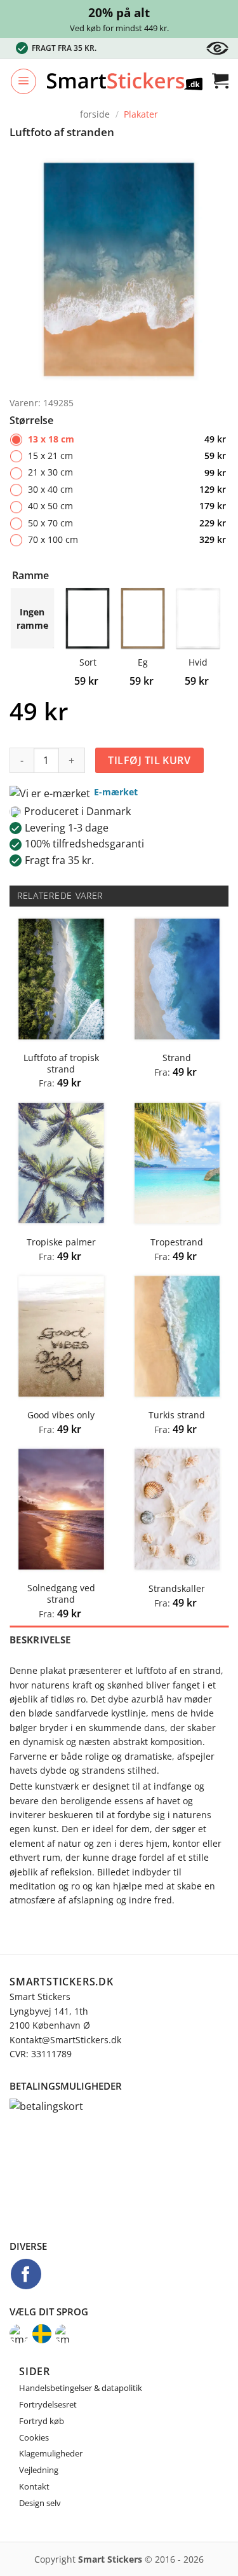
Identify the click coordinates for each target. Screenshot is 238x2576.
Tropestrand (177, 1242)
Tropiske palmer (61, 1242)
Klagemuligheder (51, 2453)
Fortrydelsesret (48, 2404)
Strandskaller (177, 1589)
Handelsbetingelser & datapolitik (81, 2388)
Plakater (141, 114)
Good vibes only (61, 1415)
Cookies (34, 2437)
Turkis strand (177, 1415)
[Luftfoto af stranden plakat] (119, 268)
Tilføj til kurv (149, 760)
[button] (23, 81)
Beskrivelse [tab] (40, 1640)
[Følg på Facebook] (26, 2274)
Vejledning (39, 2470)
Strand (177, 1058)
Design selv (40, 2503)
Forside (95, 114)
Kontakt (34, 2486)
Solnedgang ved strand (61, 1593)
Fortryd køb (42, 2421)
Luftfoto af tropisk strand (61, 1063)
